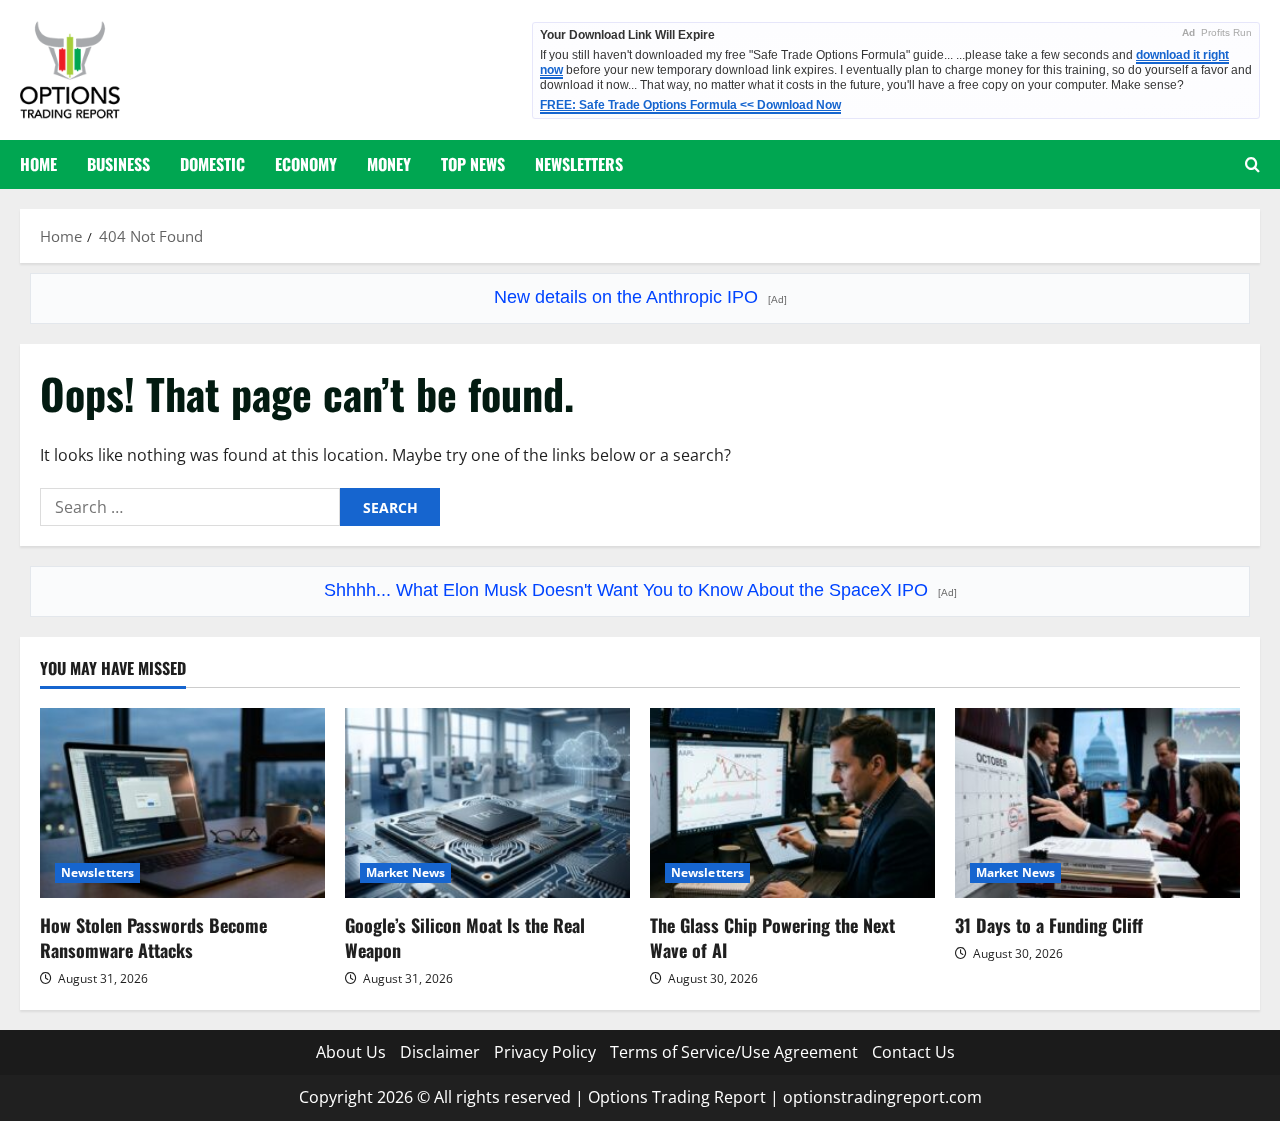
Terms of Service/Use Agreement (734, 1052)
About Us (351, 1052)
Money (389, 164)
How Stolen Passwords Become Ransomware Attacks (153, 937)
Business (118, 164)
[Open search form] (1252, 164)
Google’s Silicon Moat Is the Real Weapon (465, 937)
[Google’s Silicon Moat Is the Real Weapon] (487, 803)
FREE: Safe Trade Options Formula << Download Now (690, 105)
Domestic (212, 164)
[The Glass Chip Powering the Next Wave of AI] (792, 803)
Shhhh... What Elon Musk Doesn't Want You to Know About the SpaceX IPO (640, 590)
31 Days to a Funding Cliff (1049, 925)
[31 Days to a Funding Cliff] (1097, 803)
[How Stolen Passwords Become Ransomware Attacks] (182, 803)
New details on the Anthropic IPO (640, 297)
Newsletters (579, 164)
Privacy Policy (545, 1052)
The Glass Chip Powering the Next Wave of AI (772, 937)
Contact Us (913, 1052)
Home (38, 164)
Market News (405, 872)
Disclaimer (440, 1052)
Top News (473, 164)
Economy (306, 164)
